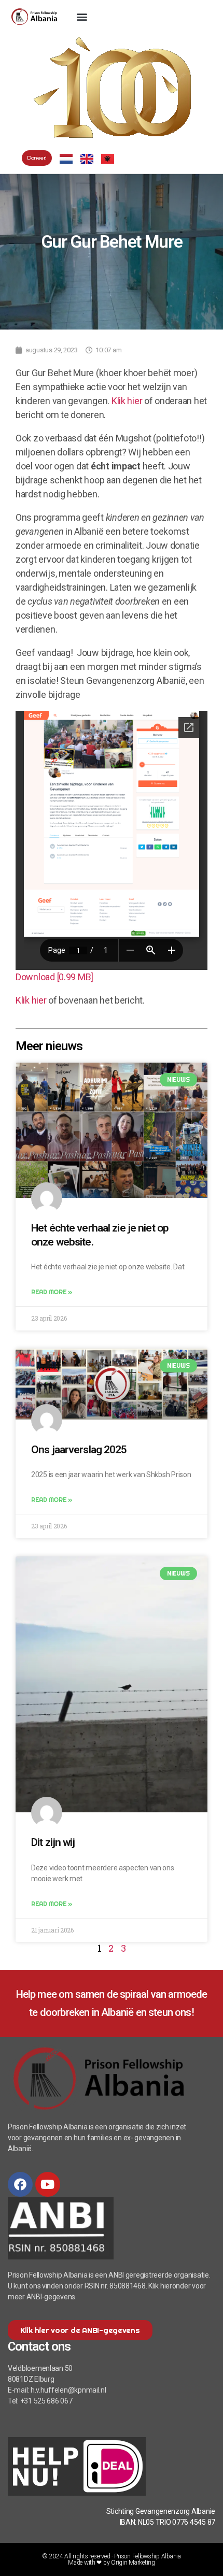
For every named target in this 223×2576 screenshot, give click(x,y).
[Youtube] (48, 2184)
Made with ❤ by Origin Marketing (112, 2563)
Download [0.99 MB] (54, 977)
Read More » (52, 1292)
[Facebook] (20, 2184)
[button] (82, 17)
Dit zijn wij (53, 1842)
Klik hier (127, 401)
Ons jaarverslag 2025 (79, 1450)
